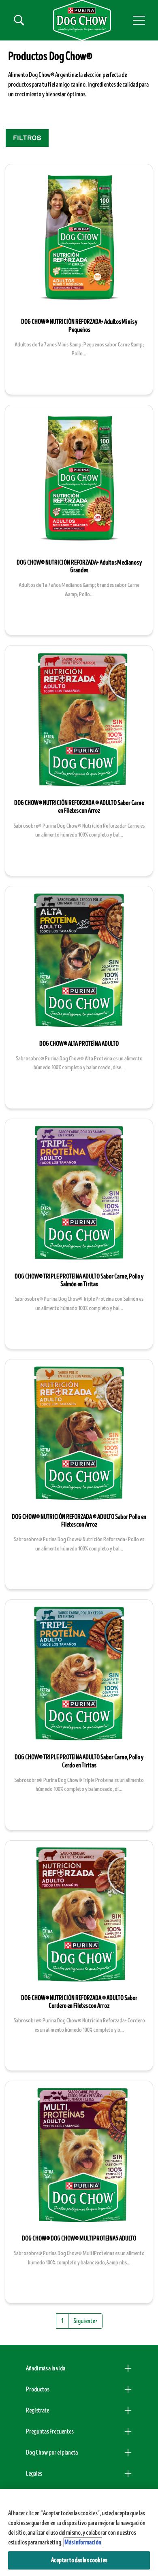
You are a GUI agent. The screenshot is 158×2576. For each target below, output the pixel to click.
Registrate (37, 2410)
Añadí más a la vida (46, 2368)
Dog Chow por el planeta (52, 2453)
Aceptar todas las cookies (79, 2560)
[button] (139, 20)
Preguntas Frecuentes (50, 2432)
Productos (37, 2389)
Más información (83, 2542)
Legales (34, 2474)
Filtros (27, 138)
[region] (79, 2532)
